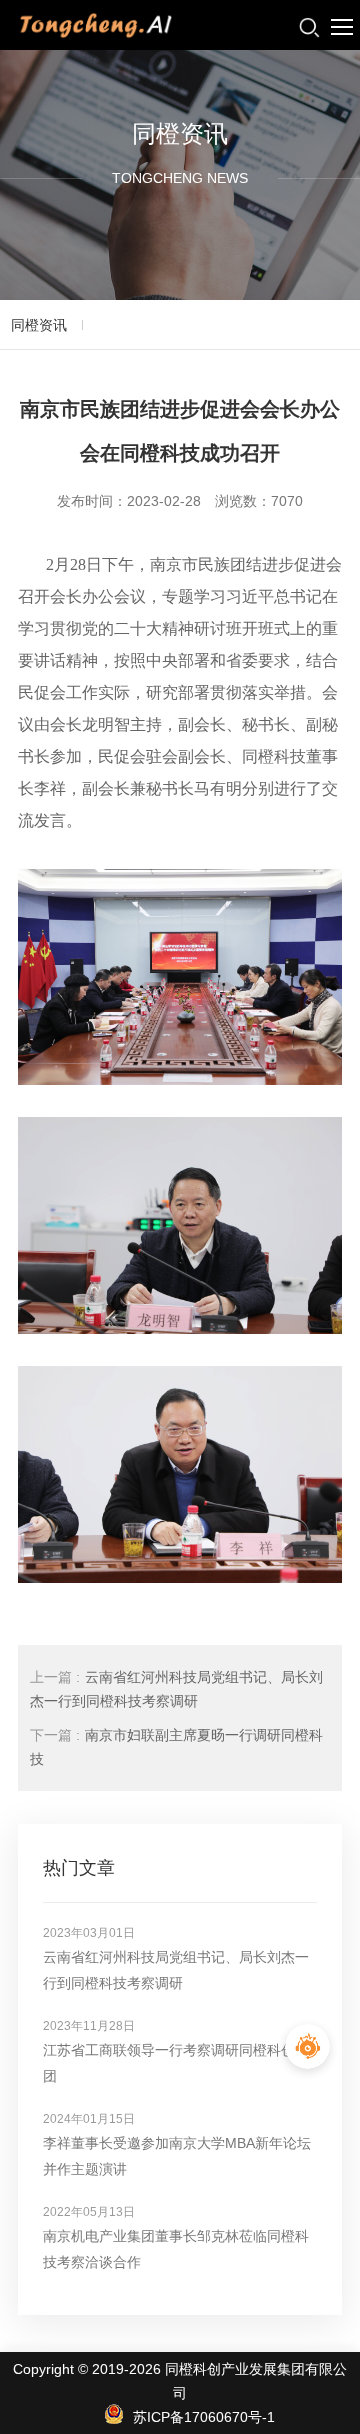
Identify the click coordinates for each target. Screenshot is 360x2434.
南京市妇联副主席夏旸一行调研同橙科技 (176, 1747)
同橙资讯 (39, 325)
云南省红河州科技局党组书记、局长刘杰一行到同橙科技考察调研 (176, 1689)
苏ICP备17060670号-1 (204, 2417)
